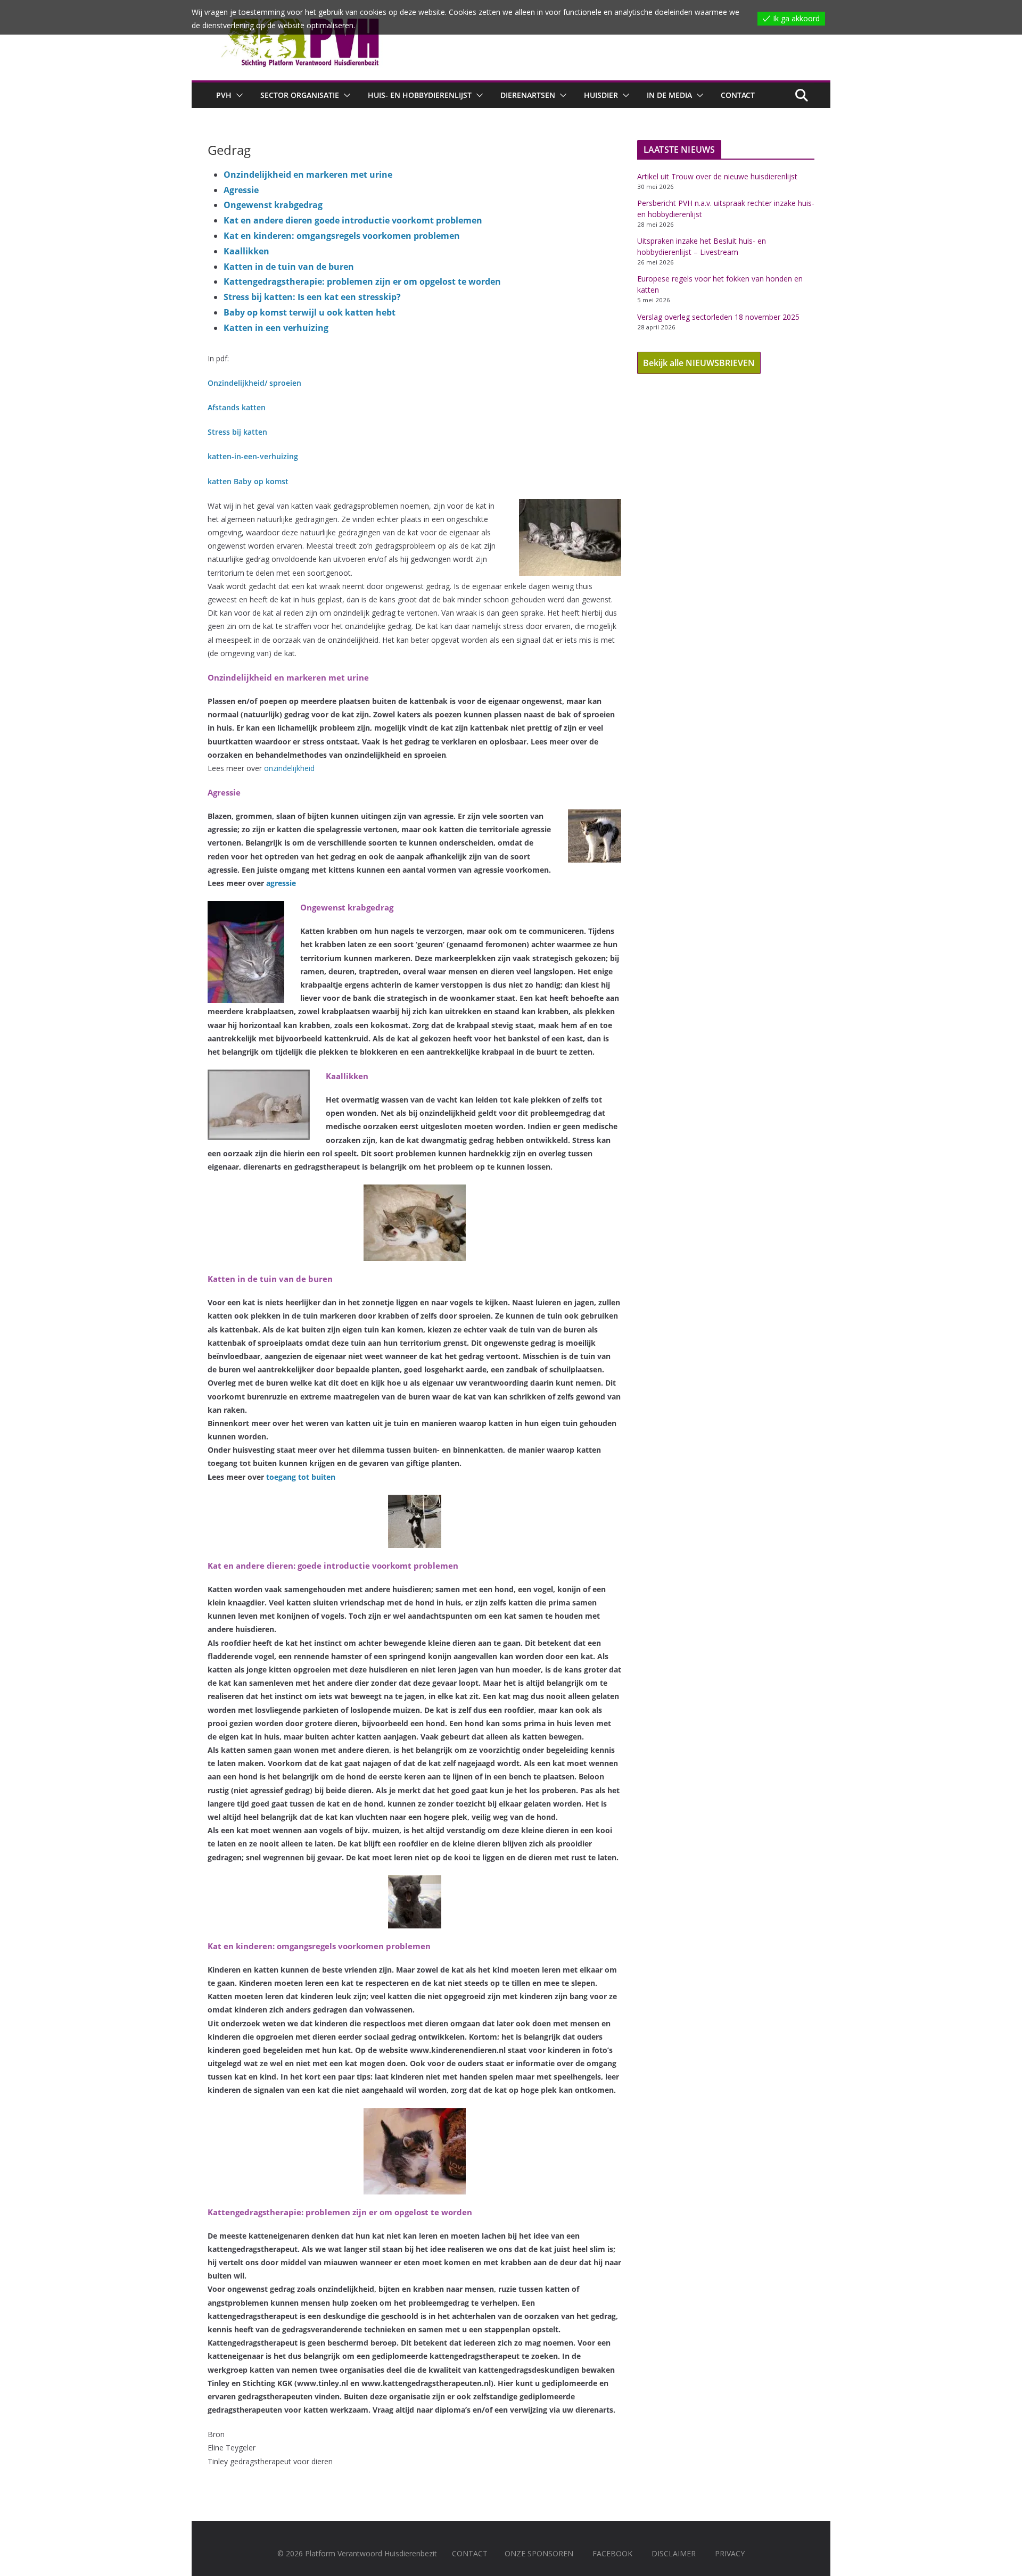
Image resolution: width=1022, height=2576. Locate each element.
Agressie (241, 190)
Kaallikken (246, 251)
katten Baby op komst (248, 481)
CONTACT (470, 2553)
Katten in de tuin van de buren (289, 267)
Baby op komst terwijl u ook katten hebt (310, 312)
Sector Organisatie (300, 95)
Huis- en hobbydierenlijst (420, 95)
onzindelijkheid (289, 768)
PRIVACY (730, 2553)
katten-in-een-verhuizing (253, 456)
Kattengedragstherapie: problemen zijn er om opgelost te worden (362, 281)
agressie (281, 883)
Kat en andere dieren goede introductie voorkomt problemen (353, 220)
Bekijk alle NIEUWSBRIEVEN (699, 363)
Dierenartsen (528, 95)
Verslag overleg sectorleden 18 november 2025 (718, 317)
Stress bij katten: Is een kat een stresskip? (312, 297)
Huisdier (601, 95)
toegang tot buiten (301, 1477)
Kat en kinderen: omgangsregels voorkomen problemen (342, 236)
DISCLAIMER (674, 2553)
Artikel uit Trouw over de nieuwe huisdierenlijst (717, 176)
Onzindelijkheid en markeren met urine (308, 175)
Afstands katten (237, 407)
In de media (669, 95)
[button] (237, 95)
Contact (738, 95)
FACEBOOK (612, 2553)
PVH (224, 95)
